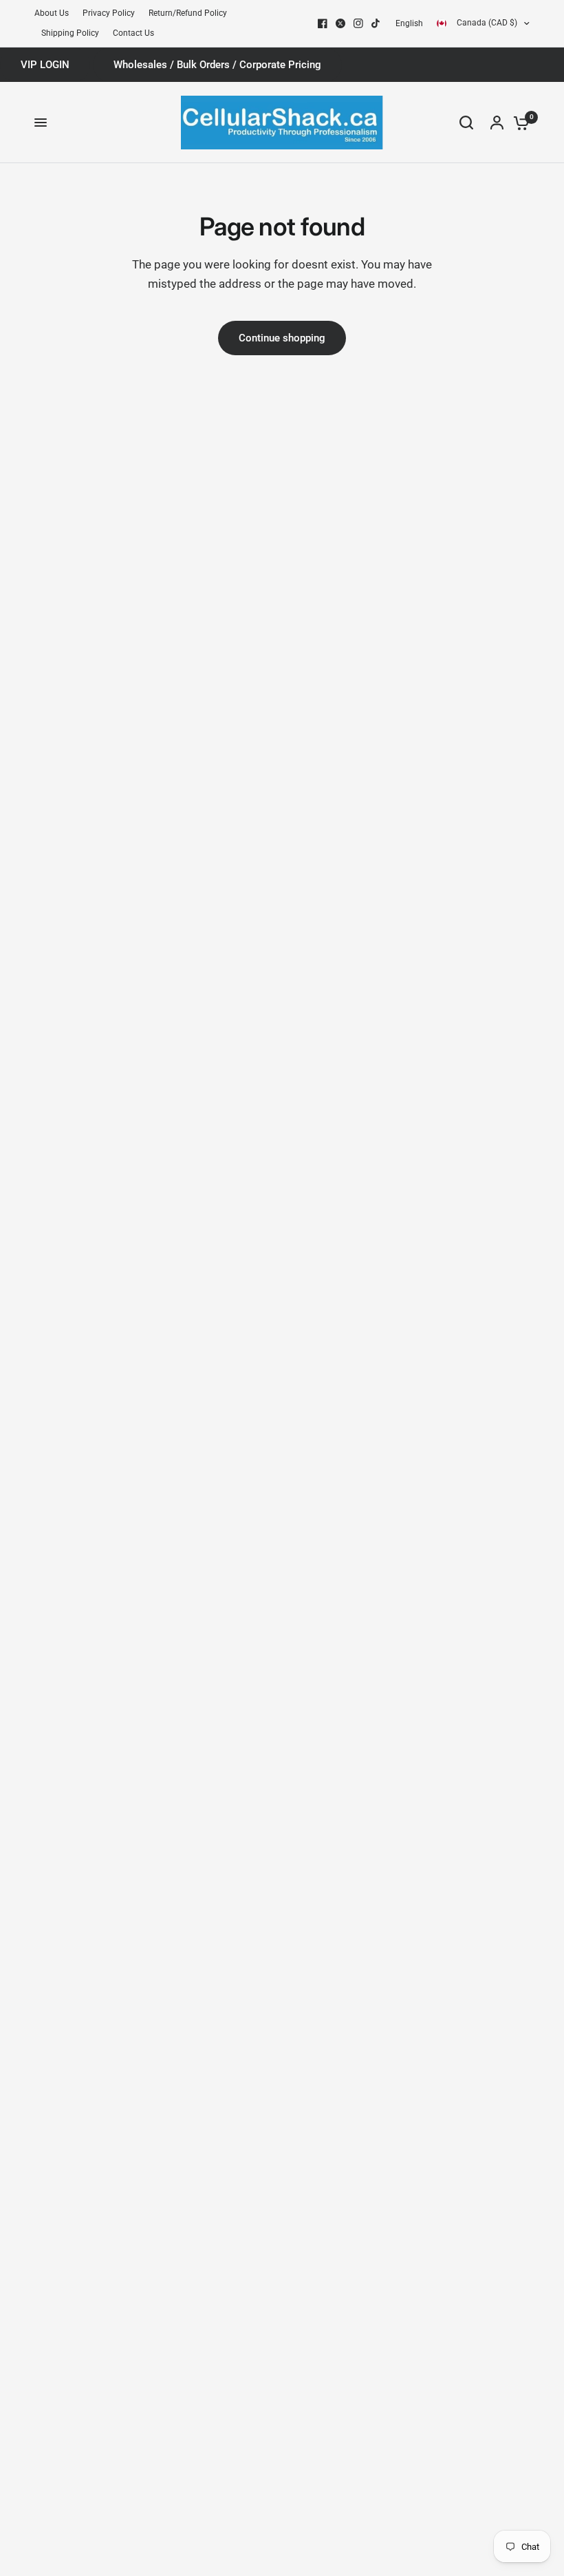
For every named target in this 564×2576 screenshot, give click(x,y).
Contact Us (133, 33)
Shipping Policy (70, 33)
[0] (518, 123)
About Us (52, 13)
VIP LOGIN (45, 65)
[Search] (466, 123)
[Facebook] (323, 23)
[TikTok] (376, 23)
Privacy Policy (109, 13)
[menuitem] (55, 13)
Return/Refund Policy (188, 13)
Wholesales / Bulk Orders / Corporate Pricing (217, 65)
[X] (340, 23)
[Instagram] (358, 23)
